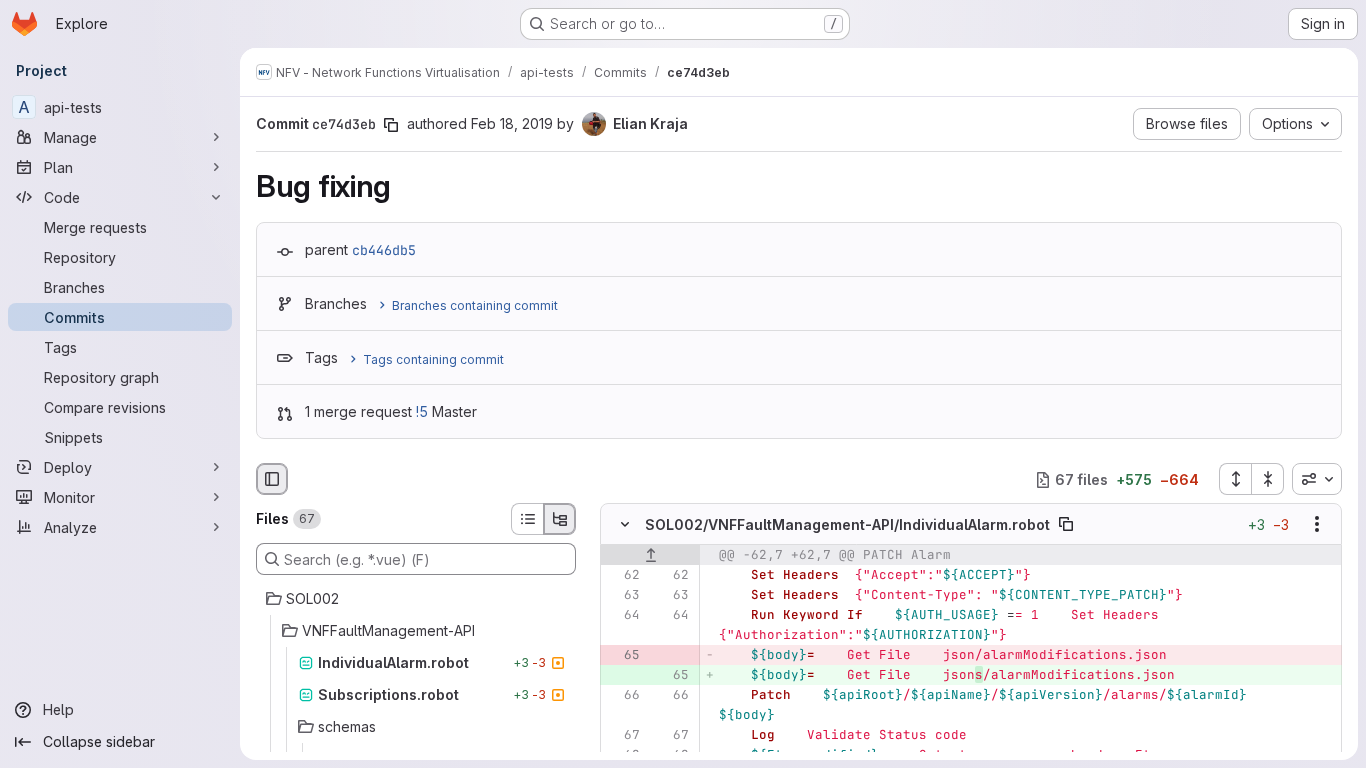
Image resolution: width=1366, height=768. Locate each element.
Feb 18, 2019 (512, 123)
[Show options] (1317, 525)
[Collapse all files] (1268, 479)
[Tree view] (560, 519)
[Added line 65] (672, 676)
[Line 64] (623, 616)
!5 (422, 411)
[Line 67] (623, 736)
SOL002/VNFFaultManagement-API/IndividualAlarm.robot (847, 524)
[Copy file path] (1066, 525)
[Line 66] (623, 696)
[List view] (527, 519)
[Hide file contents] (625, 525)
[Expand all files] (1235, 479)
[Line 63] (623, 596)
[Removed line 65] (623, 656)
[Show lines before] (650, 556)
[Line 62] (623, 576)
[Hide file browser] (272, 479)
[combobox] (1317, 479)
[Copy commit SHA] (391, 125)
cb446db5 (384, 250)
